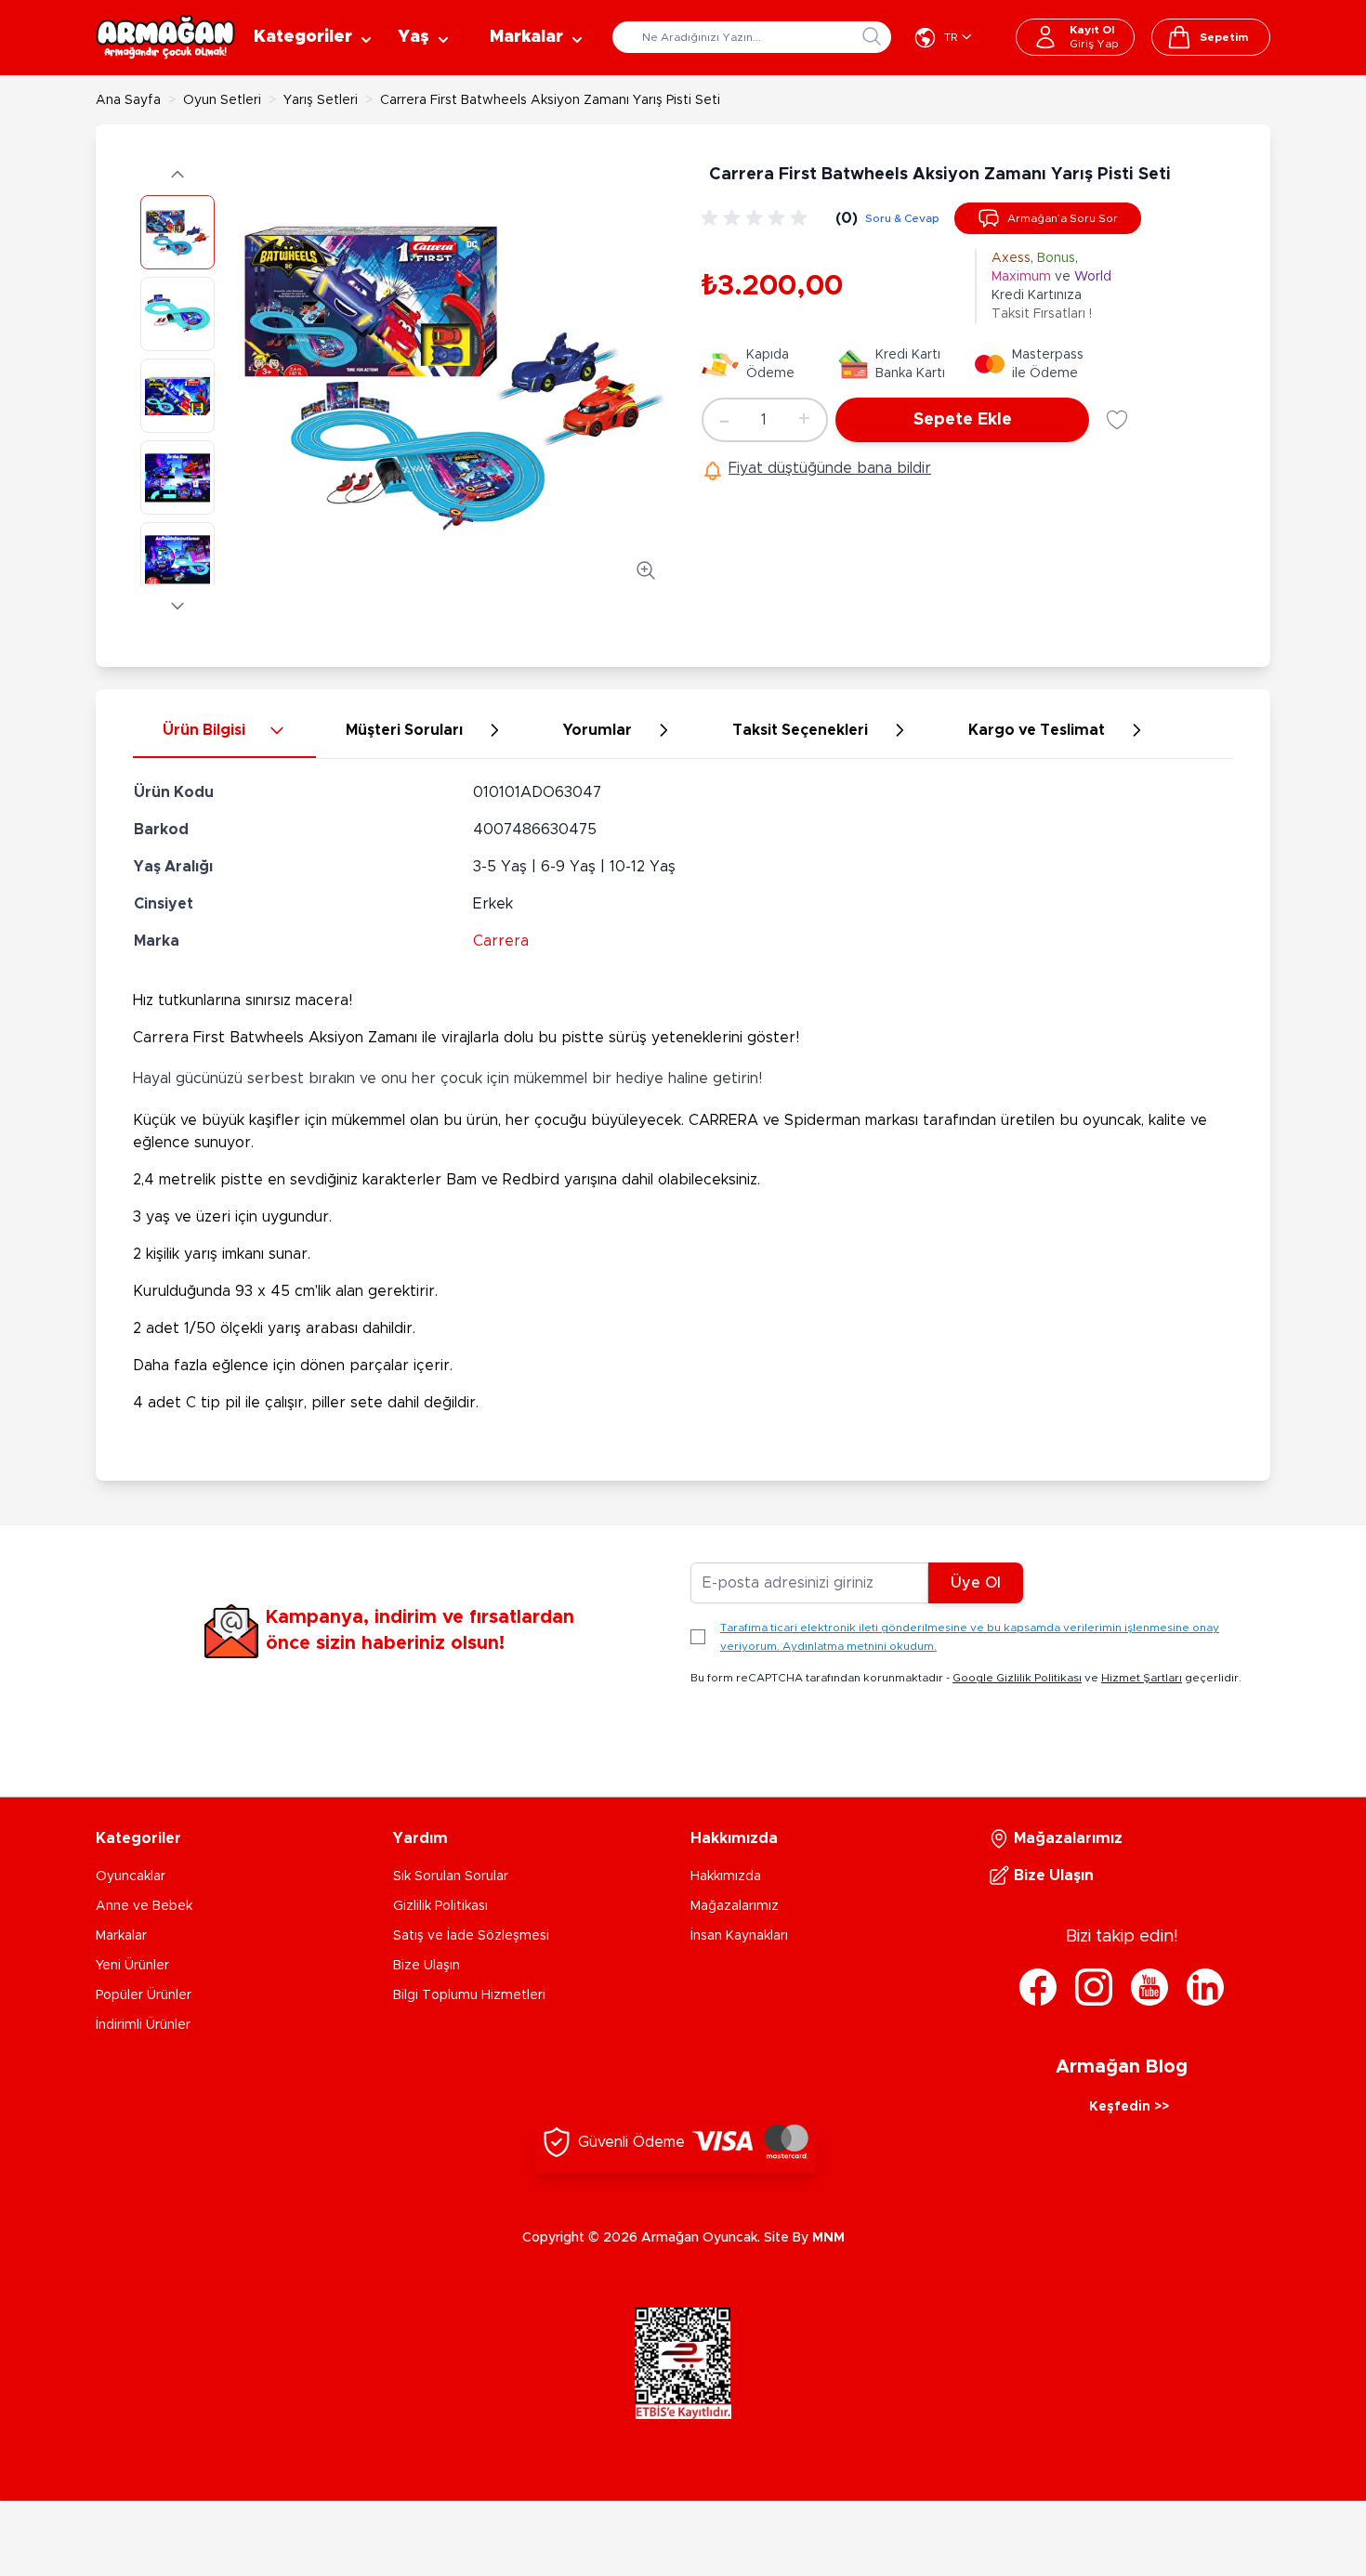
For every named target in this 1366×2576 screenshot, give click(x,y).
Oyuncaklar (131, 1876)
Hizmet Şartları (1142, 1678)
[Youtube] (1149, 1987)
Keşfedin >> (1129, 2107)
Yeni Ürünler (132, 1966)
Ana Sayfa (128, 100)
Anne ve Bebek (144, 1906)
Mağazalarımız (735, 1906)
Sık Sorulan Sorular (451, 1876)
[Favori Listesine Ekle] (1117, 420)
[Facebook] (1038, 1987)
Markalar (121, 1936)
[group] (757, 218)
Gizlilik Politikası (440, 1906)
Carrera (501, 941)
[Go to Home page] (165, 37)
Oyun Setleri (222, 100)
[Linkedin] (1205, 1987)
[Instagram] (1094, 1987)
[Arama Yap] (872, 36)
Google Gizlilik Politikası (1017, 1678)
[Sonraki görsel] (177, 606)
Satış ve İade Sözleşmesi (471, 1936)
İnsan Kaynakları (739, 1936)
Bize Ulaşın (427, 1966)
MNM (828, 2238)
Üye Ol (976, 1583)
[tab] (224, 731)
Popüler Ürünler (144, 1995)
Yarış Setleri (321, 100)
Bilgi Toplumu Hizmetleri (469, 1995)
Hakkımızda (726, 1876)
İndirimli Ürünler (143, 2025)
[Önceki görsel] (177, 175)
